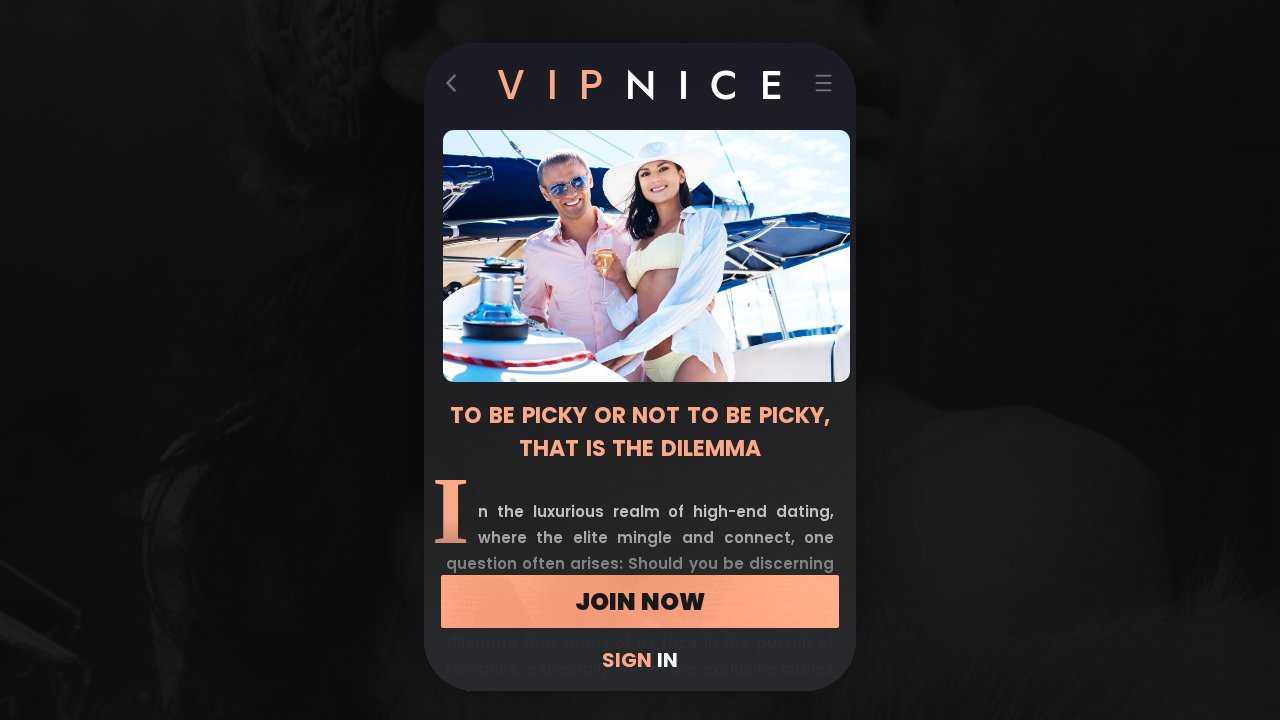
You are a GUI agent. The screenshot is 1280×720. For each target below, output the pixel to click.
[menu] (824, 87)
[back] (457, 87)
